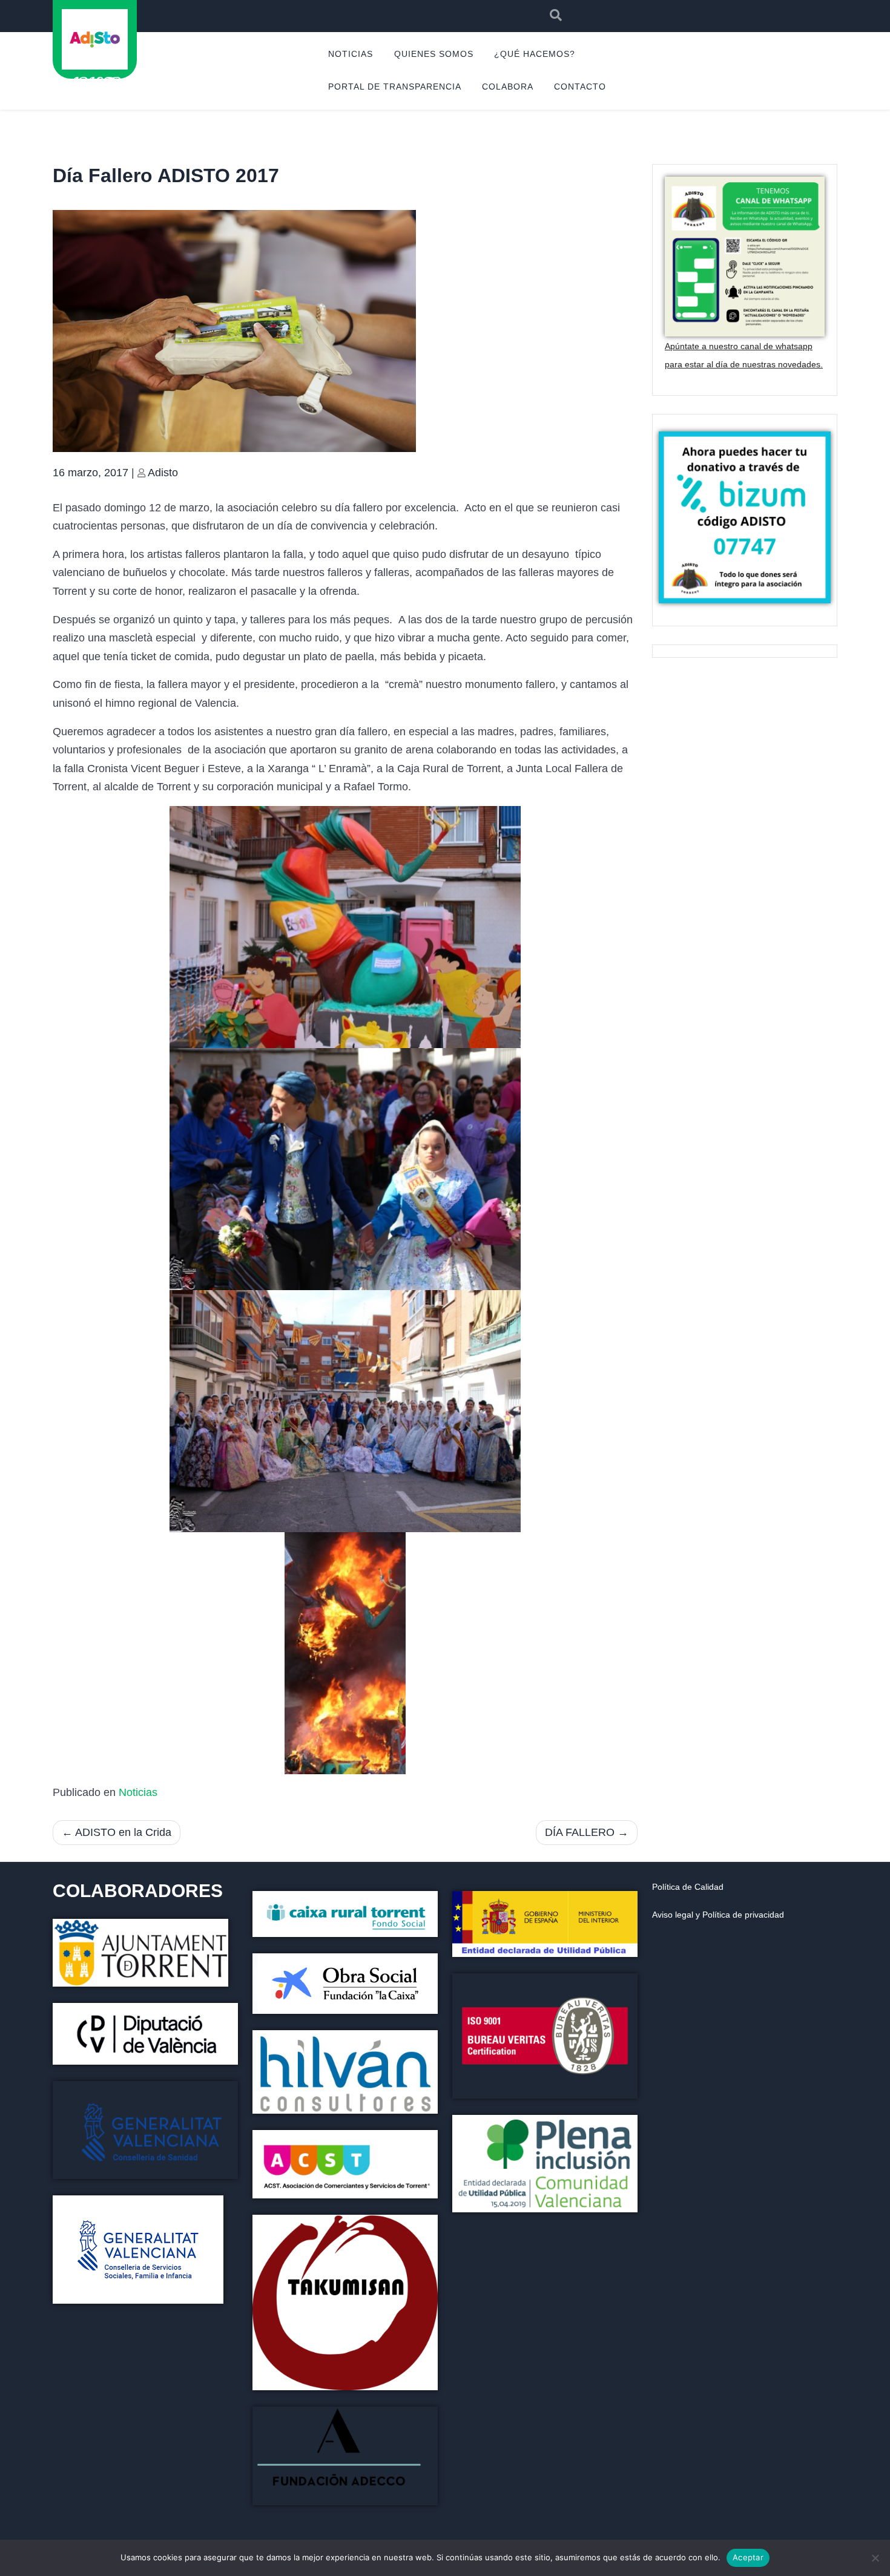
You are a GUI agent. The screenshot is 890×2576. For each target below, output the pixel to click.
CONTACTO (580, 87)
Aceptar (748, 2557)
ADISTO (94, 82)
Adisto (163, 473)
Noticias (138, 1792)
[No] (875, 2558)
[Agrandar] (622, 1989)
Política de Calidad (688, 1887)
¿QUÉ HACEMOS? (535, 54)
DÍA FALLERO (580, 1832)
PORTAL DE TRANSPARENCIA (395, 87)
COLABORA (508, 87)
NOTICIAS (351, 54)
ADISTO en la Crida (123, 1832)
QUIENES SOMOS (434, 54)
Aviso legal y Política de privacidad (718, 1915)
